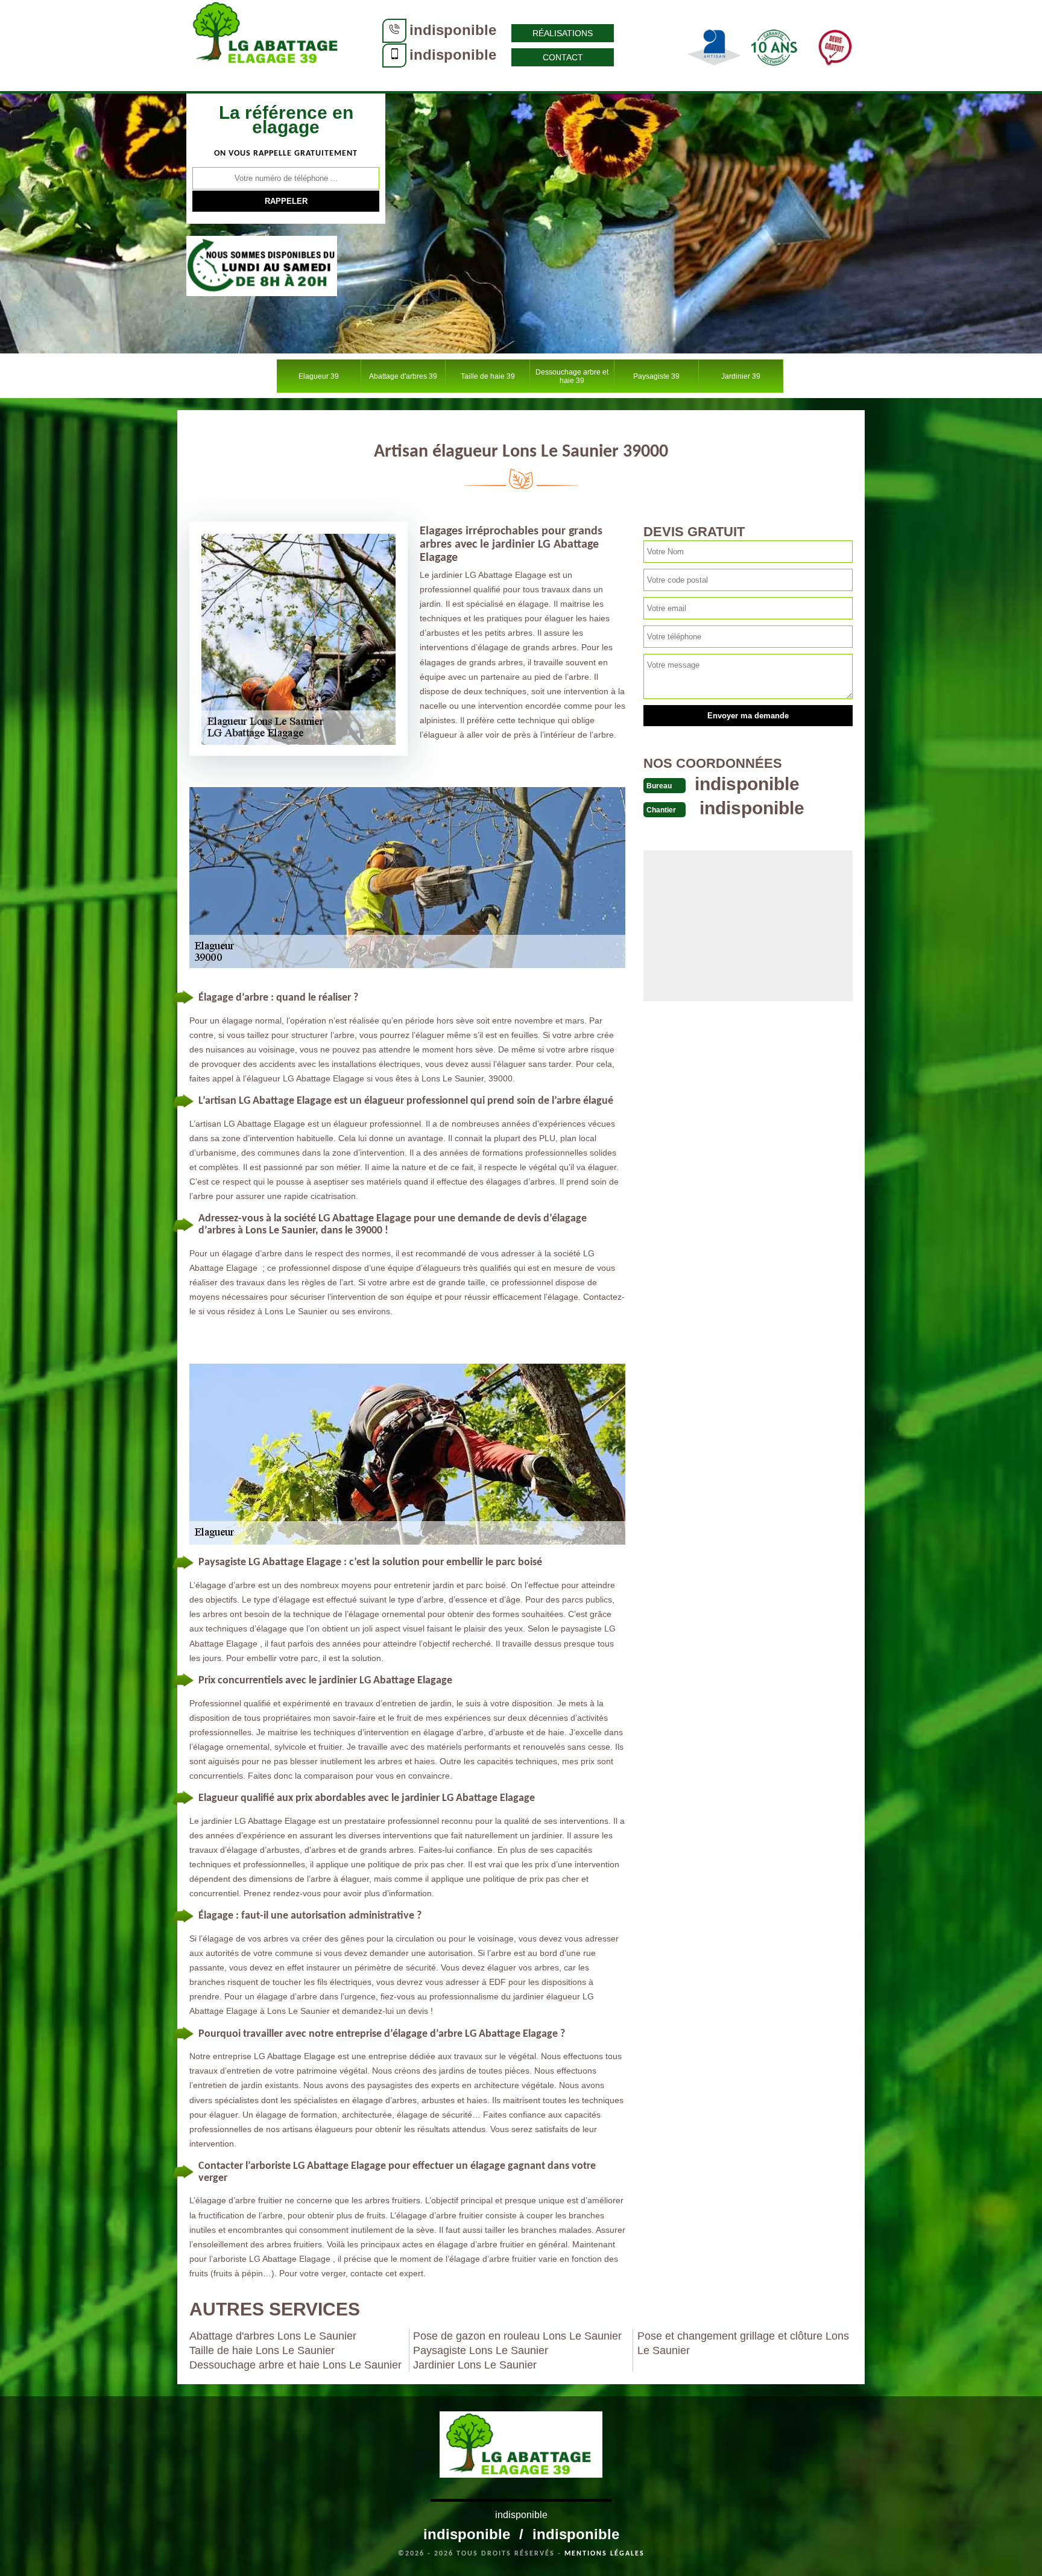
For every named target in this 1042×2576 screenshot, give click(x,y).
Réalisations (563, 33)
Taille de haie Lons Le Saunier (262, 2350)
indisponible (453, 30)
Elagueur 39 (319, 376)
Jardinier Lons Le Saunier (475, 2365)
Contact (563, 57)
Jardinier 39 (741, 376)
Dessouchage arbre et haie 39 (572, 376)
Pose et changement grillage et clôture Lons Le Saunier (743, 2343)
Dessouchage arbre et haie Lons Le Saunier (295, 2365)
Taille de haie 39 (488, 376)
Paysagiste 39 (656, 376)
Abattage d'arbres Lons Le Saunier (273, 2336)
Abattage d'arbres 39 (403, 376)
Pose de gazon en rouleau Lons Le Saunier (517, 2336)
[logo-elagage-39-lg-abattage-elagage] (268, 45)
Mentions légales (605, 2554)
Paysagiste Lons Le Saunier (481, 2350)
